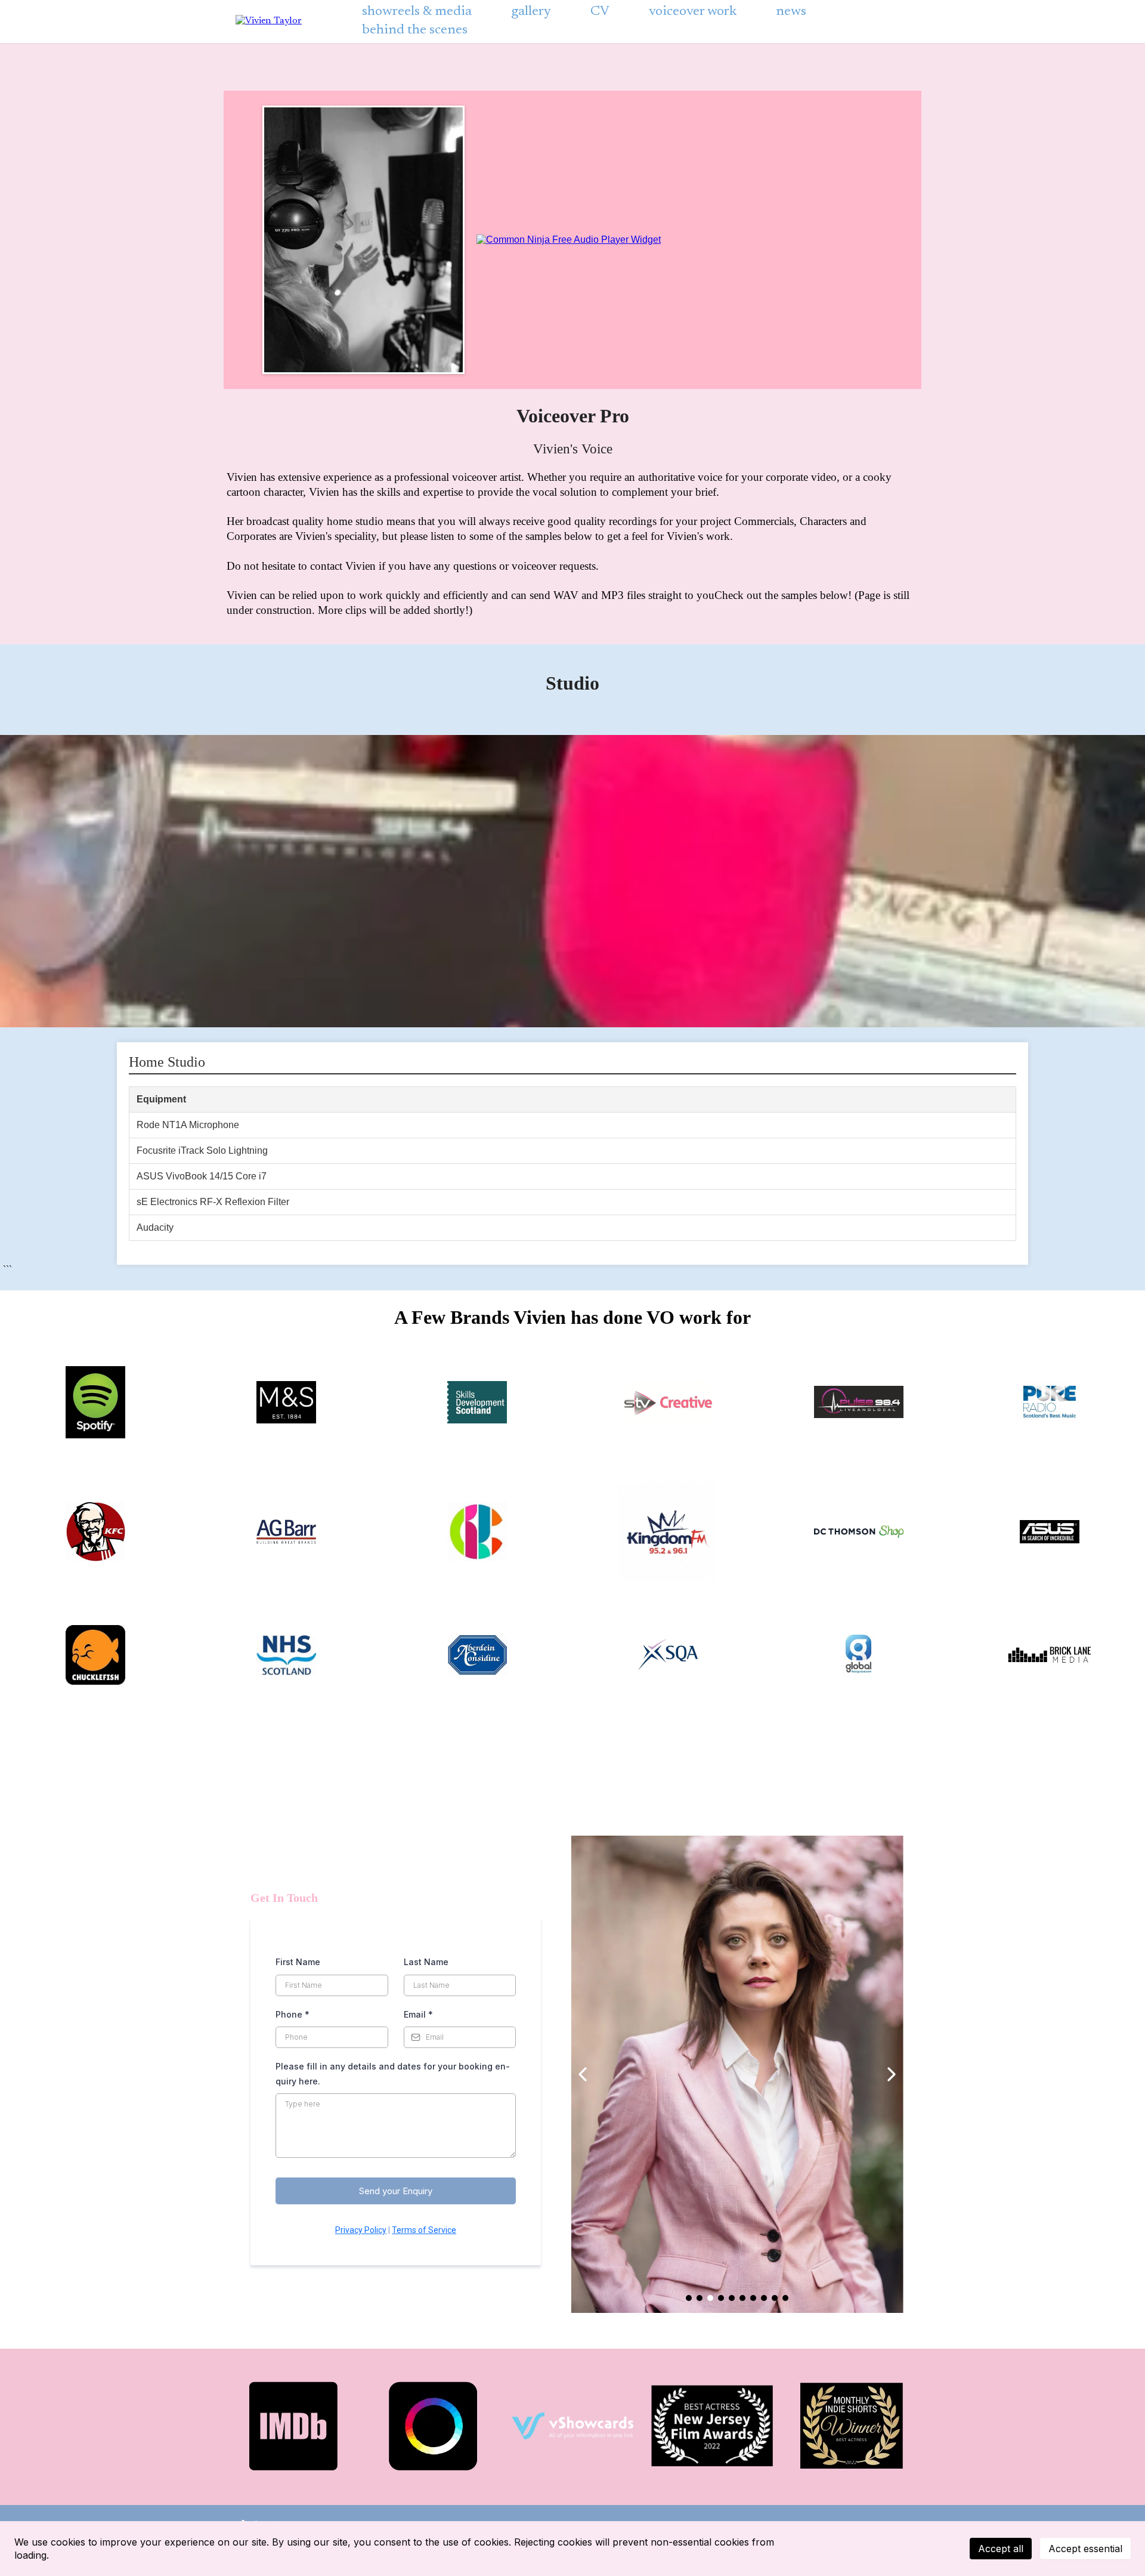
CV (600, 12)
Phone (293, 2014)
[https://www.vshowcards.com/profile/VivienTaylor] (572, 2426)
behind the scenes (415, 30)
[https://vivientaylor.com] (269, 21)
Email (418, 2014)
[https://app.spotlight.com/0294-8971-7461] (433, 2426)
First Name (298, 1962)
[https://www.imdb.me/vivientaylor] (293, 2426)
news (791, 12)
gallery (531, 12)
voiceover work (693, 12)
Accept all (1001, 2549)
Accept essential (1085, 2549)
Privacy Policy (361, 2230)
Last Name (426, 1962)
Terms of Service (424, 2230)
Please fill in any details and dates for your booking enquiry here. (393, 2074)
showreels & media (417, 12)
